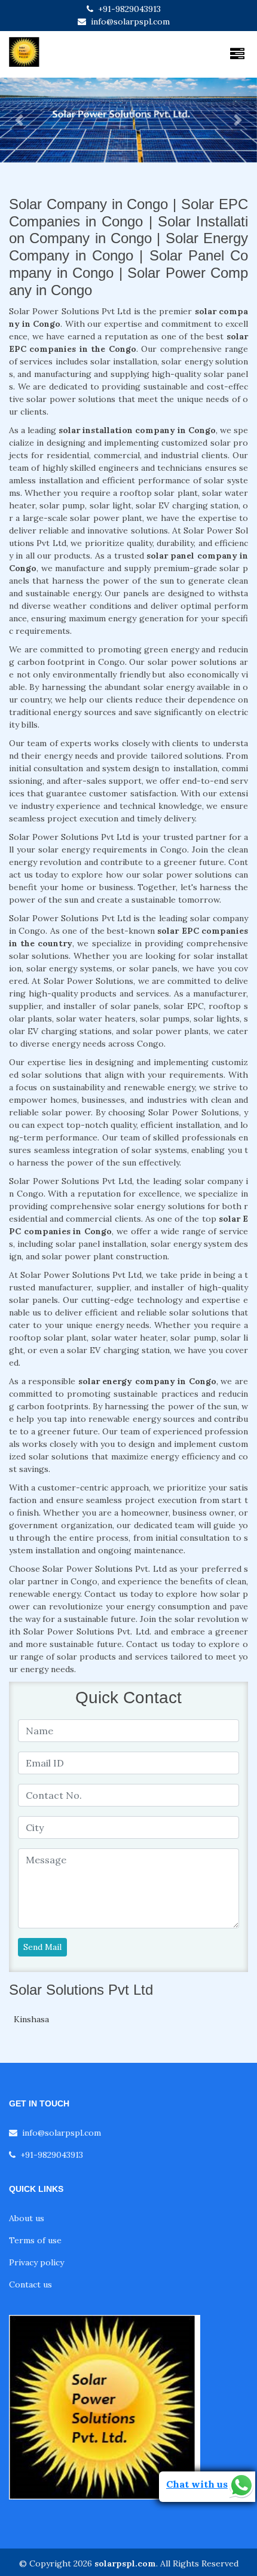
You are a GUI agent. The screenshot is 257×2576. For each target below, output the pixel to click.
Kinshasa (31, 2019)
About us (27, 2218)
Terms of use (35, 2240)
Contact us (30, 2284)
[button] (19, 120)
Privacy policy (36, 2262)
